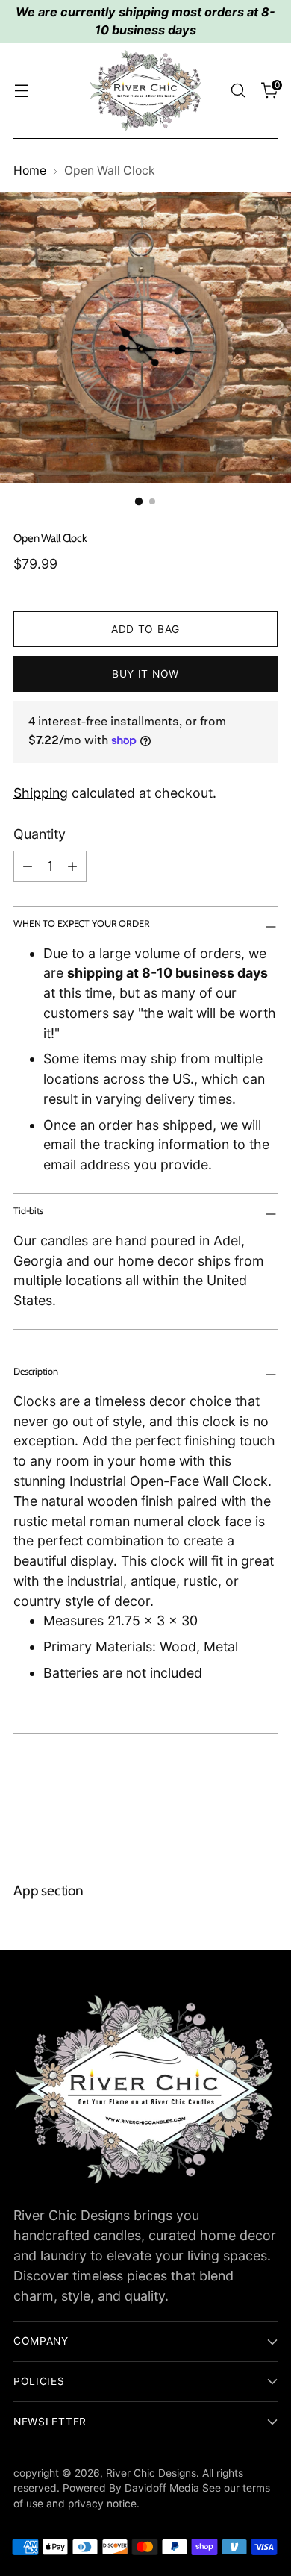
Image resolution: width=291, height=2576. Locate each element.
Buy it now (145, 674)
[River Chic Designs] (145, 91)
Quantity (40, 834)
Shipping (41, 793)
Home (30, 171)
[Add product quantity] (72, 866)
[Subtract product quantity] (28, 866)
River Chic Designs (151, 2473)
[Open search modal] (238, 91)
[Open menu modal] (21, 91)
